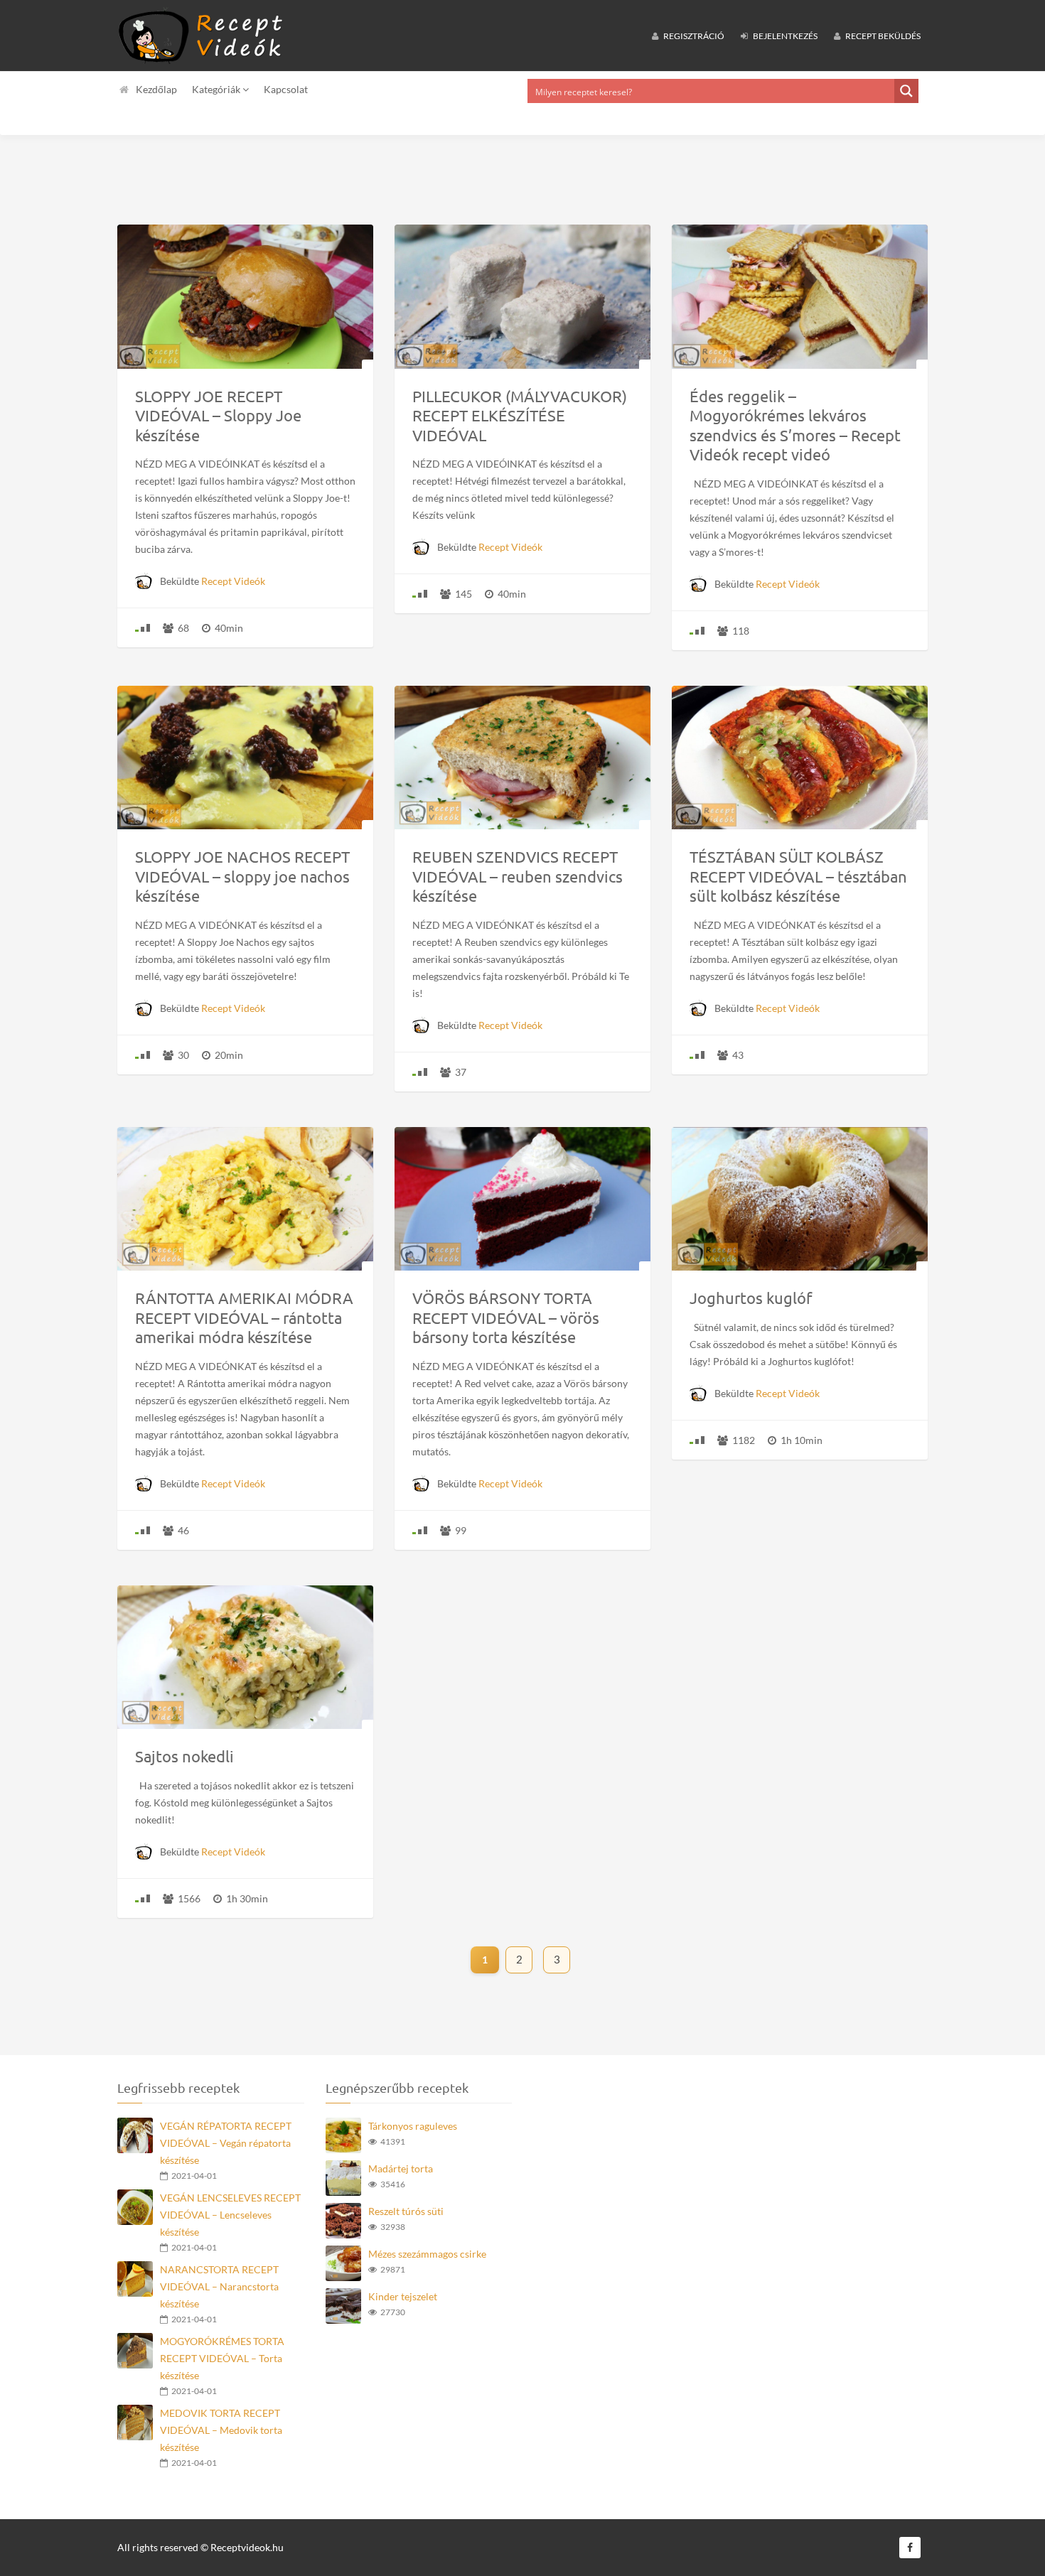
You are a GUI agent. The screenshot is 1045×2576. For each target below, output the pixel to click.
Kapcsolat (286, 89)
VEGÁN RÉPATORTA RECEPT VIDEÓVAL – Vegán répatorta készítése (226, 2143)
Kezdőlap (156, 89)
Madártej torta (401, 2168)
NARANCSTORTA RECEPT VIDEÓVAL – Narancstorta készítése (219, 2286)
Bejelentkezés (784, 36)
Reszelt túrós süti (406, 2211)
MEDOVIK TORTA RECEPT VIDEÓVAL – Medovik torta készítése (221, 2430)
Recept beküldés (882, 36)
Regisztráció (693, 36)
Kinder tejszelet (403, 2296)
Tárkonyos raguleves (413, 2126)
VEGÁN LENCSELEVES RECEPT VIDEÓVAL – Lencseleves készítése (230, 2215)
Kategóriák (217, 89)
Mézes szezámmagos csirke (427, 2254)
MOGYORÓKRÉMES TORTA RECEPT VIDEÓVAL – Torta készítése (222, 2358)
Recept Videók (233, 581)
